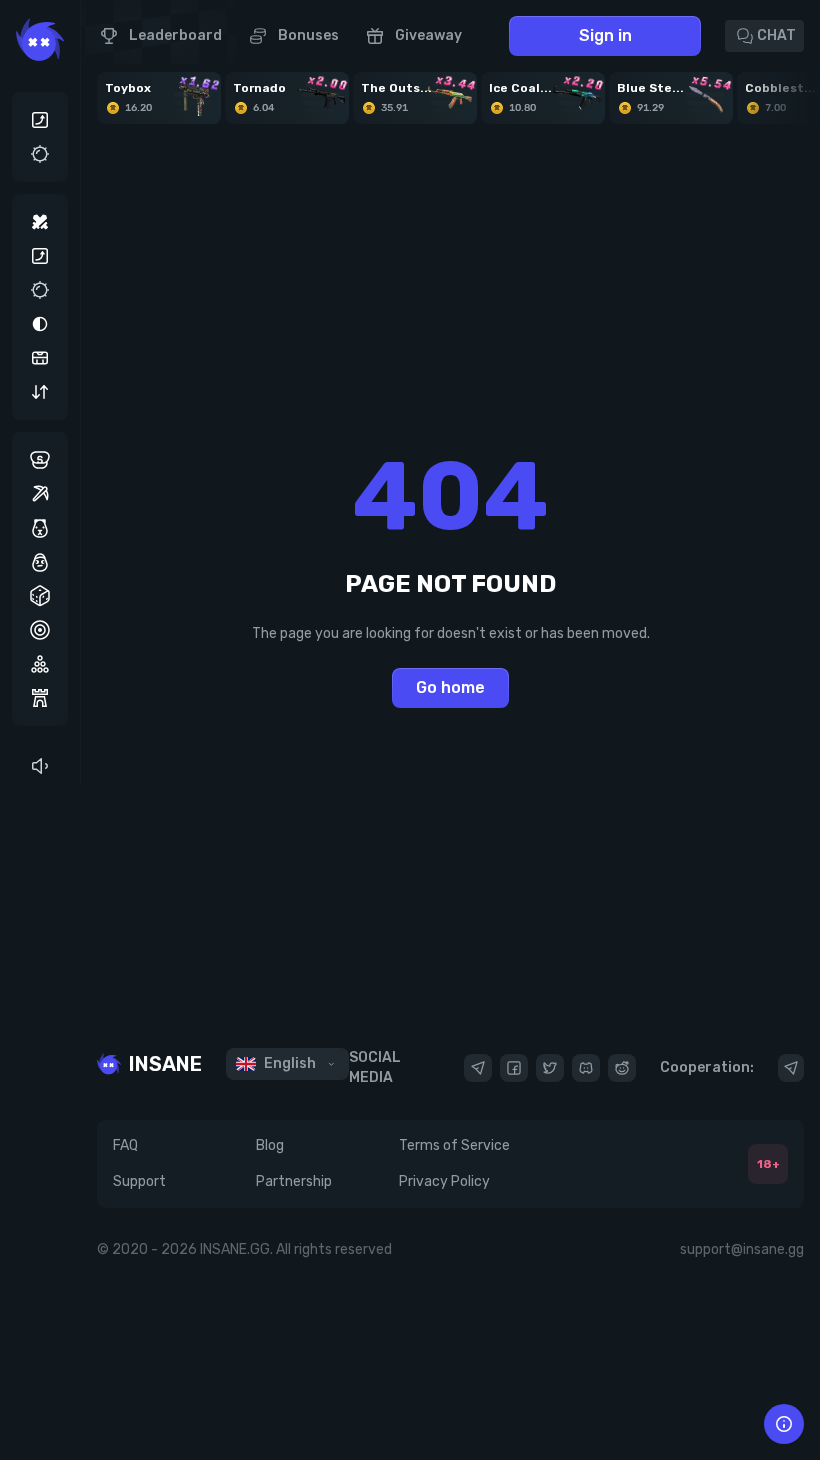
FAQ (125, 1145)
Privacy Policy (444, 1181)
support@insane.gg (742, 1249)
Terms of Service (454, 1145)
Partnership (294, 1181)
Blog (270, 1145)
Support (139, 1181)
